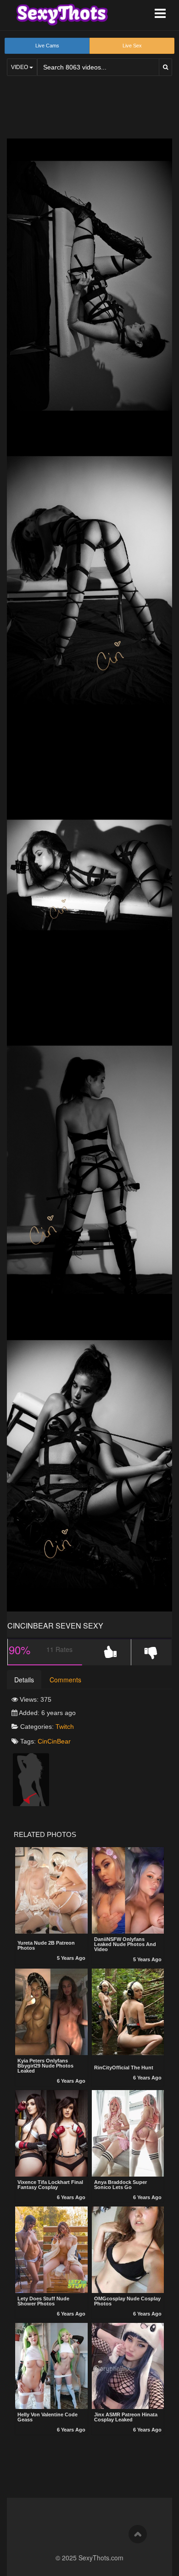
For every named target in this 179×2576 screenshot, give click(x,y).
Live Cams (47, 46)
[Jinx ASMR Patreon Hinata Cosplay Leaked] (128, 2366)
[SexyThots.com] (62, 15)
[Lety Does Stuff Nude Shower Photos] (51, 2250)
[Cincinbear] (31, 1779)
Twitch (65, 1727)
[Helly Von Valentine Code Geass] (51, 2366)
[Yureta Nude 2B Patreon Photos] (51, 1891)
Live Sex (132, 46)
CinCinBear (54, 1741)
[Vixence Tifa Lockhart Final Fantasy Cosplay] (51, 2133)
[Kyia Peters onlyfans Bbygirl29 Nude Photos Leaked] (51, 2012)
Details (24, 1680)
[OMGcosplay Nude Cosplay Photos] (128, 2250)
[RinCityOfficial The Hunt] (128, 2013)
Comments (65, 1680)
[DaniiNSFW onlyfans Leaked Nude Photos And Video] (128, 1890)
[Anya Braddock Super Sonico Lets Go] (128, 2133)
